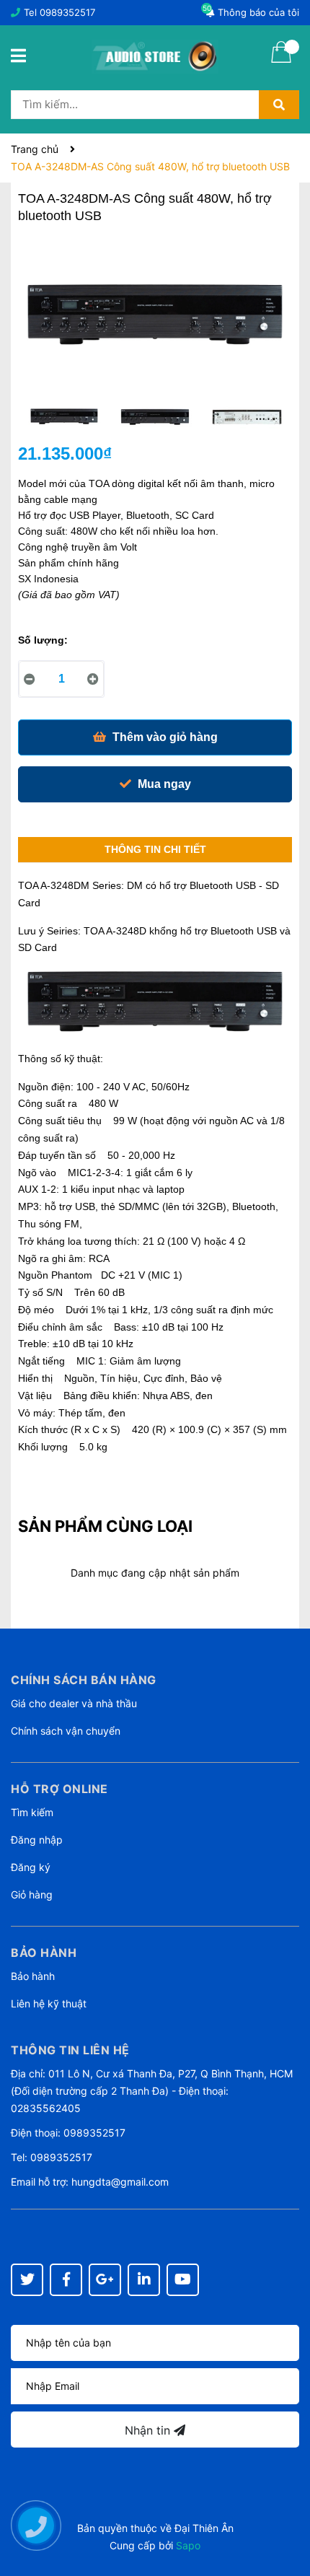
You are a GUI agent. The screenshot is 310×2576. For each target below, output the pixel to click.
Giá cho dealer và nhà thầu (74, 1703)
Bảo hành (33, 1976)
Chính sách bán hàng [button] (84, 1680)
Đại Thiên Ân (204, 2528)
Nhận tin (149, 2430)
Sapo (188, 2545)
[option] (64, 421)
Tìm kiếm (32, 1812)
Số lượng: (43, 640)
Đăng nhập (37, 1840)
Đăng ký (31, 1867)
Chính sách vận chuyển (66, 1731)
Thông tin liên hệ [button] (70, 2050)
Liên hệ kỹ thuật (49, 2003)
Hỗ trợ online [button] (59, 1789)
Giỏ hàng (32, 1894)
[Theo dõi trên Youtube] (183, 2280)
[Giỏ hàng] (281, 61)
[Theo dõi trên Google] (105, 2280)
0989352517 (67, 12)
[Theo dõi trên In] (144, 2280)
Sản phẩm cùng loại (105, 1526)
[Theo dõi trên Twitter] (27, 2280)
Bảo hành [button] (44, 1953)
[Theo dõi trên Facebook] (66, 2280)
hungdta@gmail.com (120, 2182)
